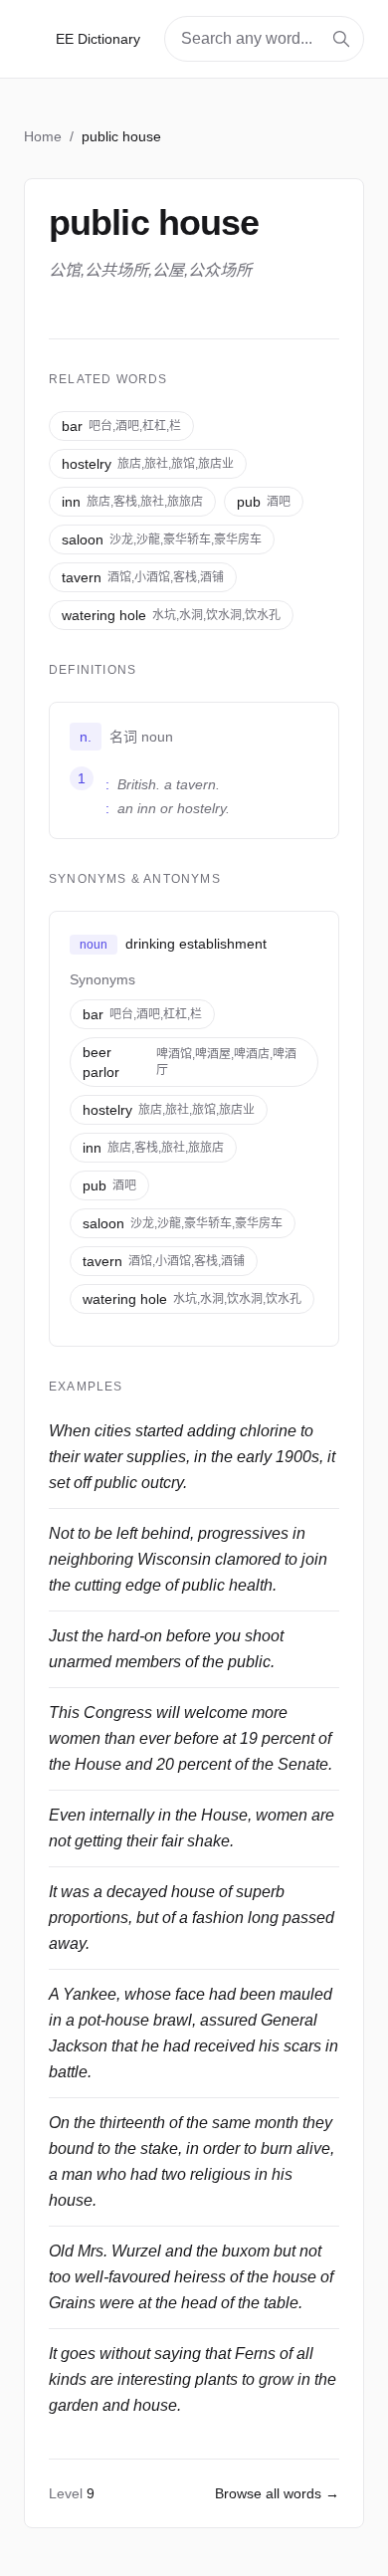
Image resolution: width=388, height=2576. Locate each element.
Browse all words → (277, 2493)
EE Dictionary (98, 39)
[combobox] (264, 39)
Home (43, 136)
